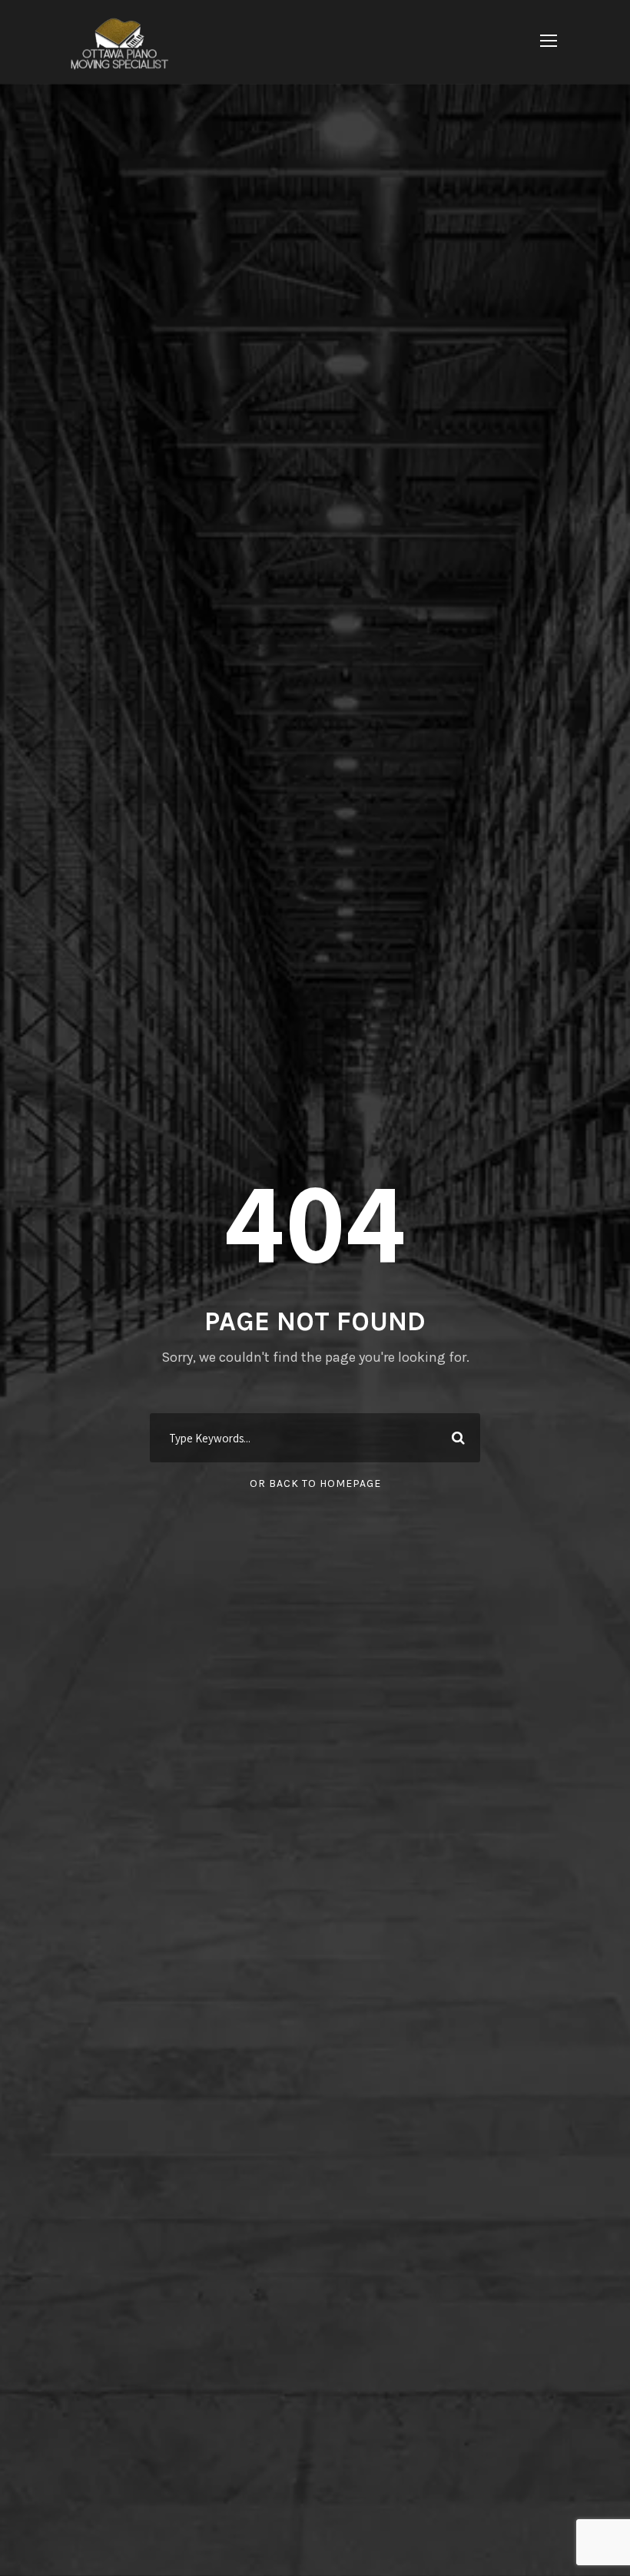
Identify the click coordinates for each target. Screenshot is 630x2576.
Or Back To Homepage (315, 1483)
